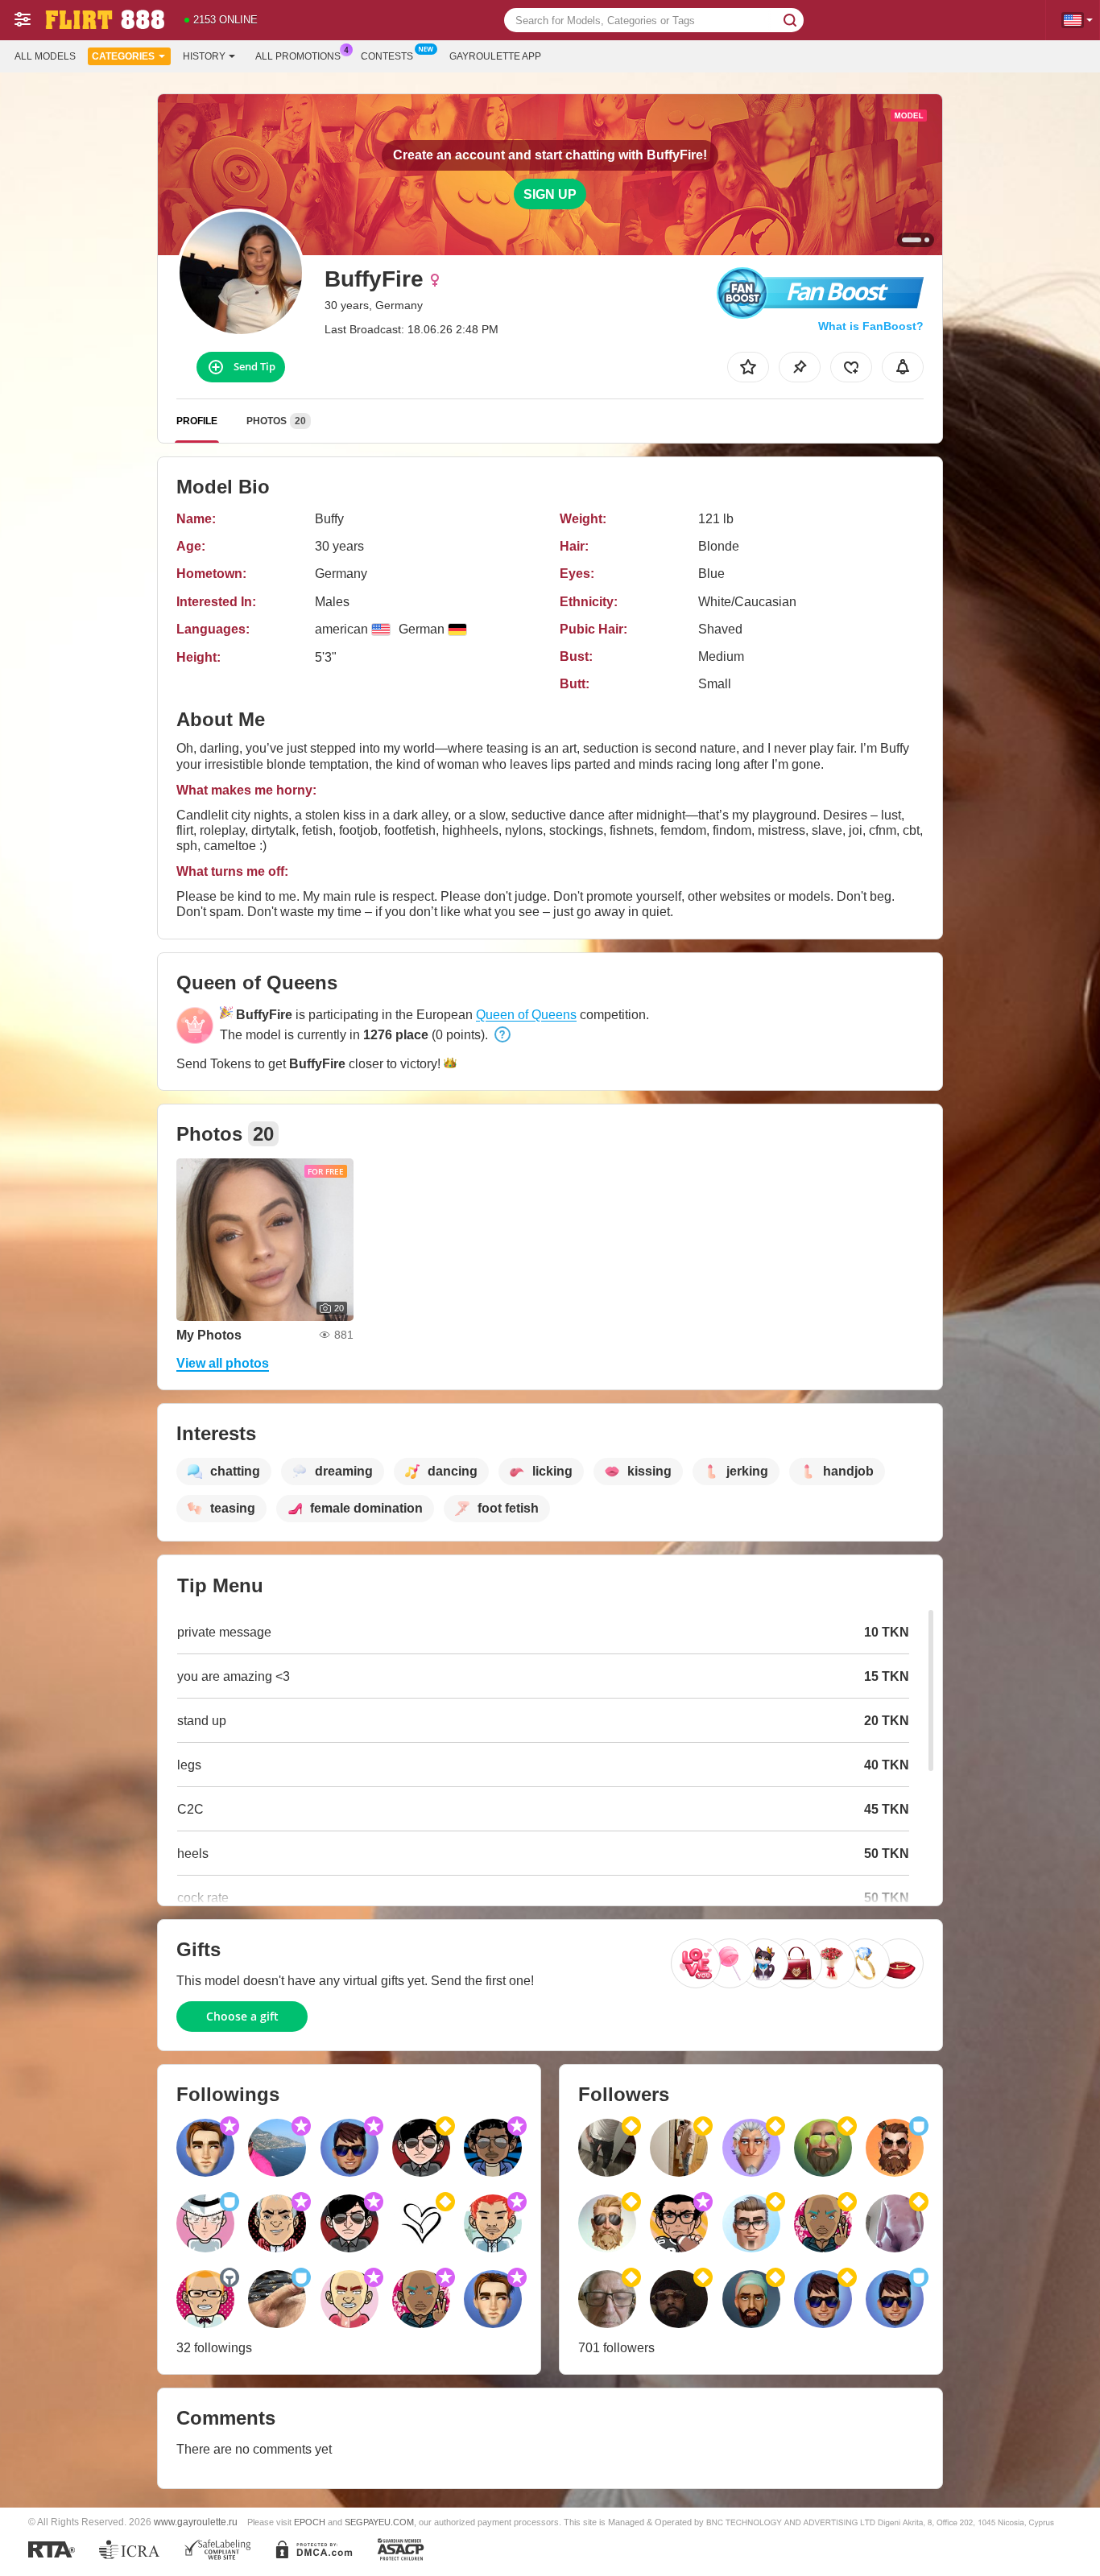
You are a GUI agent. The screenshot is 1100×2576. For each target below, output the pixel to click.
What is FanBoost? (871, 326)
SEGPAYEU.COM (379, 2522)
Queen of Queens (526, 1015)
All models (45, 56)
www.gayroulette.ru (196, 2522)
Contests (387, 56)
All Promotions (298, 56)
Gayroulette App (495, 56)
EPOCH (310, 2522)
